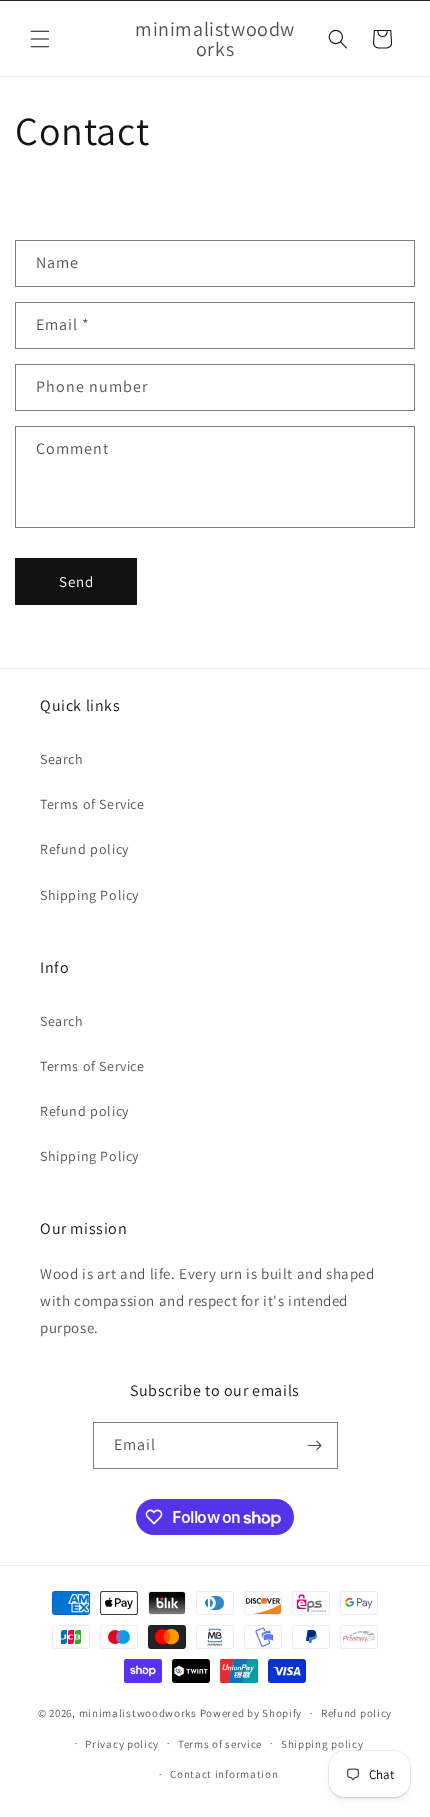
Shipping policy (322, 1744)
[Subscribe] (315, 1445)
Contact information (224, 1774)
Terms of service (220, 1744)
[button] (40, 39)
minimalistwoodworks (138, 1713)
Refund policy (84, 849)
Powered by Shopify (251, 1713)
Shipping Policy (89, 895)
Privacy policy (122, 1744)
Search (62, 759)
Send (76, 581)
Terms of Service (92, 804)
